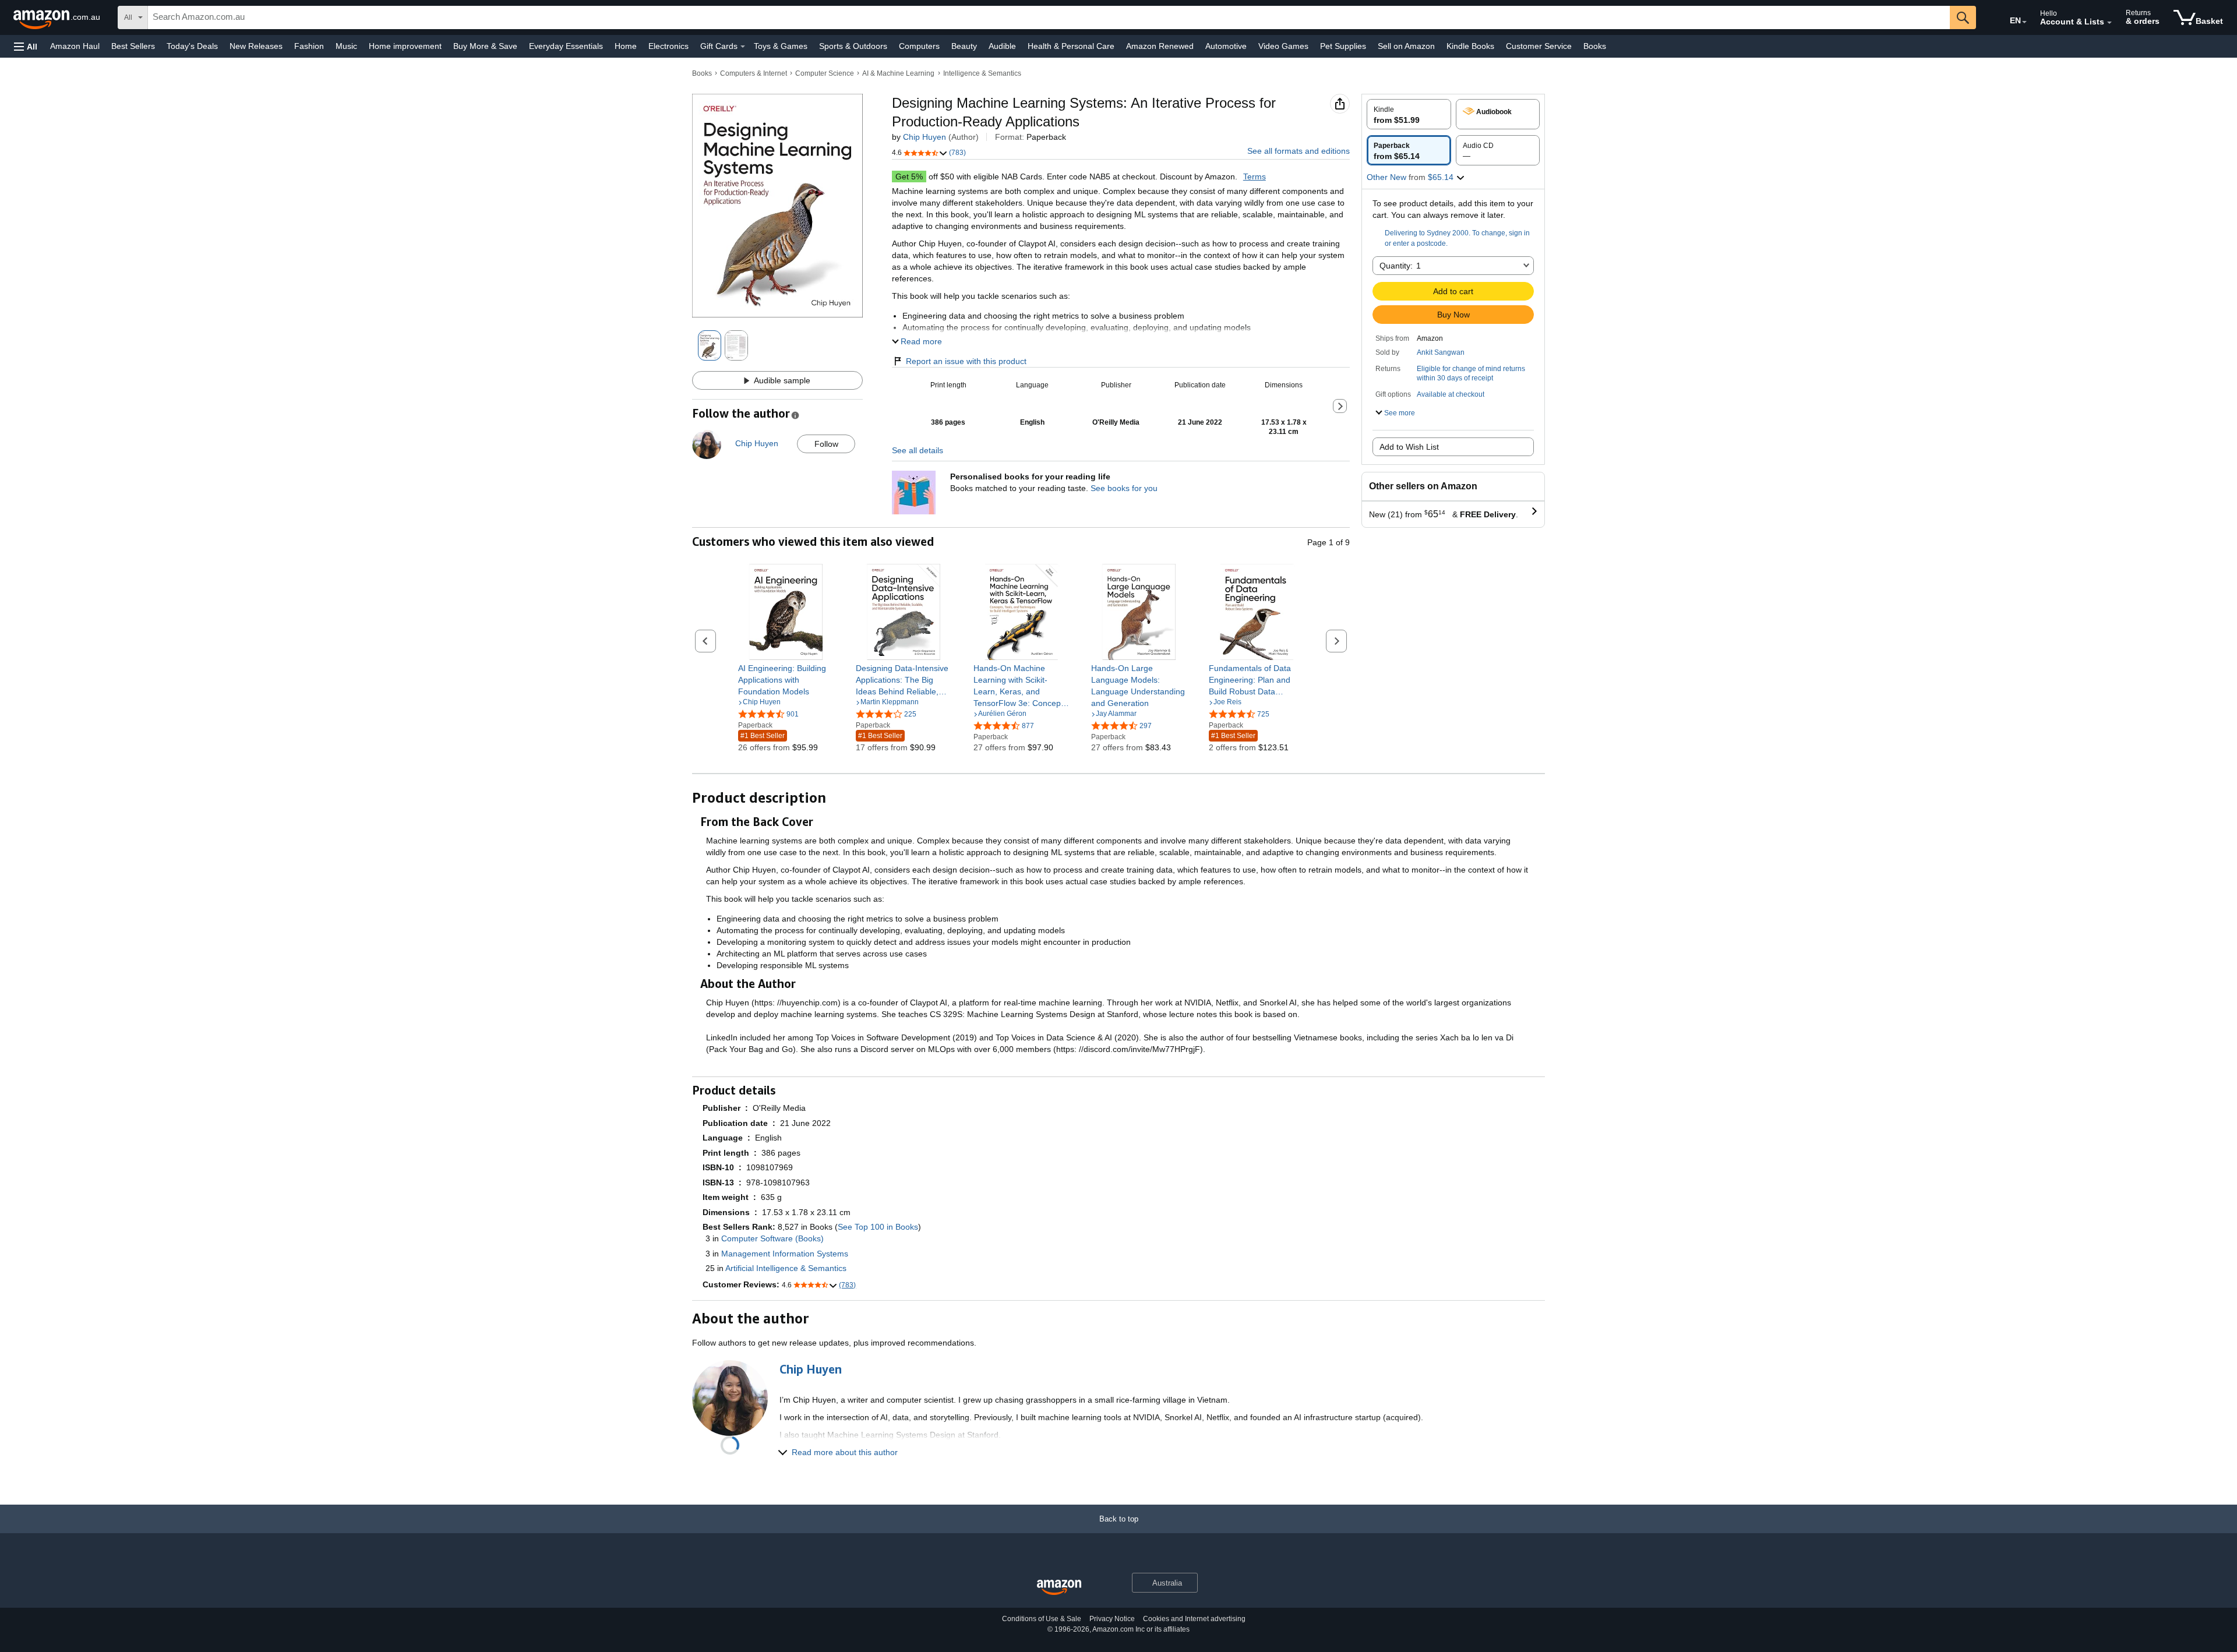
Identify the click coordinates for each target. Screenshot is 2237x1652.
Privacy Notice (1112, 1619)
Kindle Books (1470, 46)
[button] (26, 46)
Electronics (668, 46)
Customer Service (1539, 46)
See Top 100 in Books (878, 1227)
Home (626, 46)
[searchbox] (1049, 17)
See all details (918, 450)
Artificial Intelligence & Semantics (786, 1268)
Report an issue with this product (966, 361)
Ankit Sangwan (1441, 352)
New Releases (256, 46)
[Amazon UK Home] (1059, 1588)
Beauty (964, 46)
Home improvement (405, 46)
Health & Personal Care (1071, 46)
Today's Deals (192, 46)
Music (346, 46)
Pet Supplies (1343, 46)
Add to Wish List (1409, 447)
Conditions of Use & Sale (1042, 1619)
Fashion (309, 46)
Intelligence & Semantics (982, 73)
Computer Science (825, 73)
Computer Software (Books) (772, 1238)
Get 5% (909, 177)
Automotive (1226, 46)
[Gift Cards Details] (743, 47)
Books (1595, 46)
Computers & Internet (754, 73)
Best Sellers (133, 46)
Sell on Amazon (1406, 46)
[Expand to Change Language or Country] (2024, 22)
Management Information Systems (785, 1254)
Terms (1255, 177)
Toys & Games (781, 46)
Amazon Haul (75, 46)
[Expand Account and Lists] (2109, 23)
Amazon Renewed (1160, 46)
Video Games (1283, 46)
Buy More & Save (485, 46)
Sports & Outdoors (853, 46)
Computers (919, 46)
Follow (826, 444)
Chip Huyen (925, 137)
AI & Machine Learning (898, 73)
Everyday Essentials (566, 46)
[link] (786, 680)
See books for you (1124, 488)
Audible (1002, 46)
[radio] (1409, 114)
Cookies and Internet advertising (1194, 1619)
